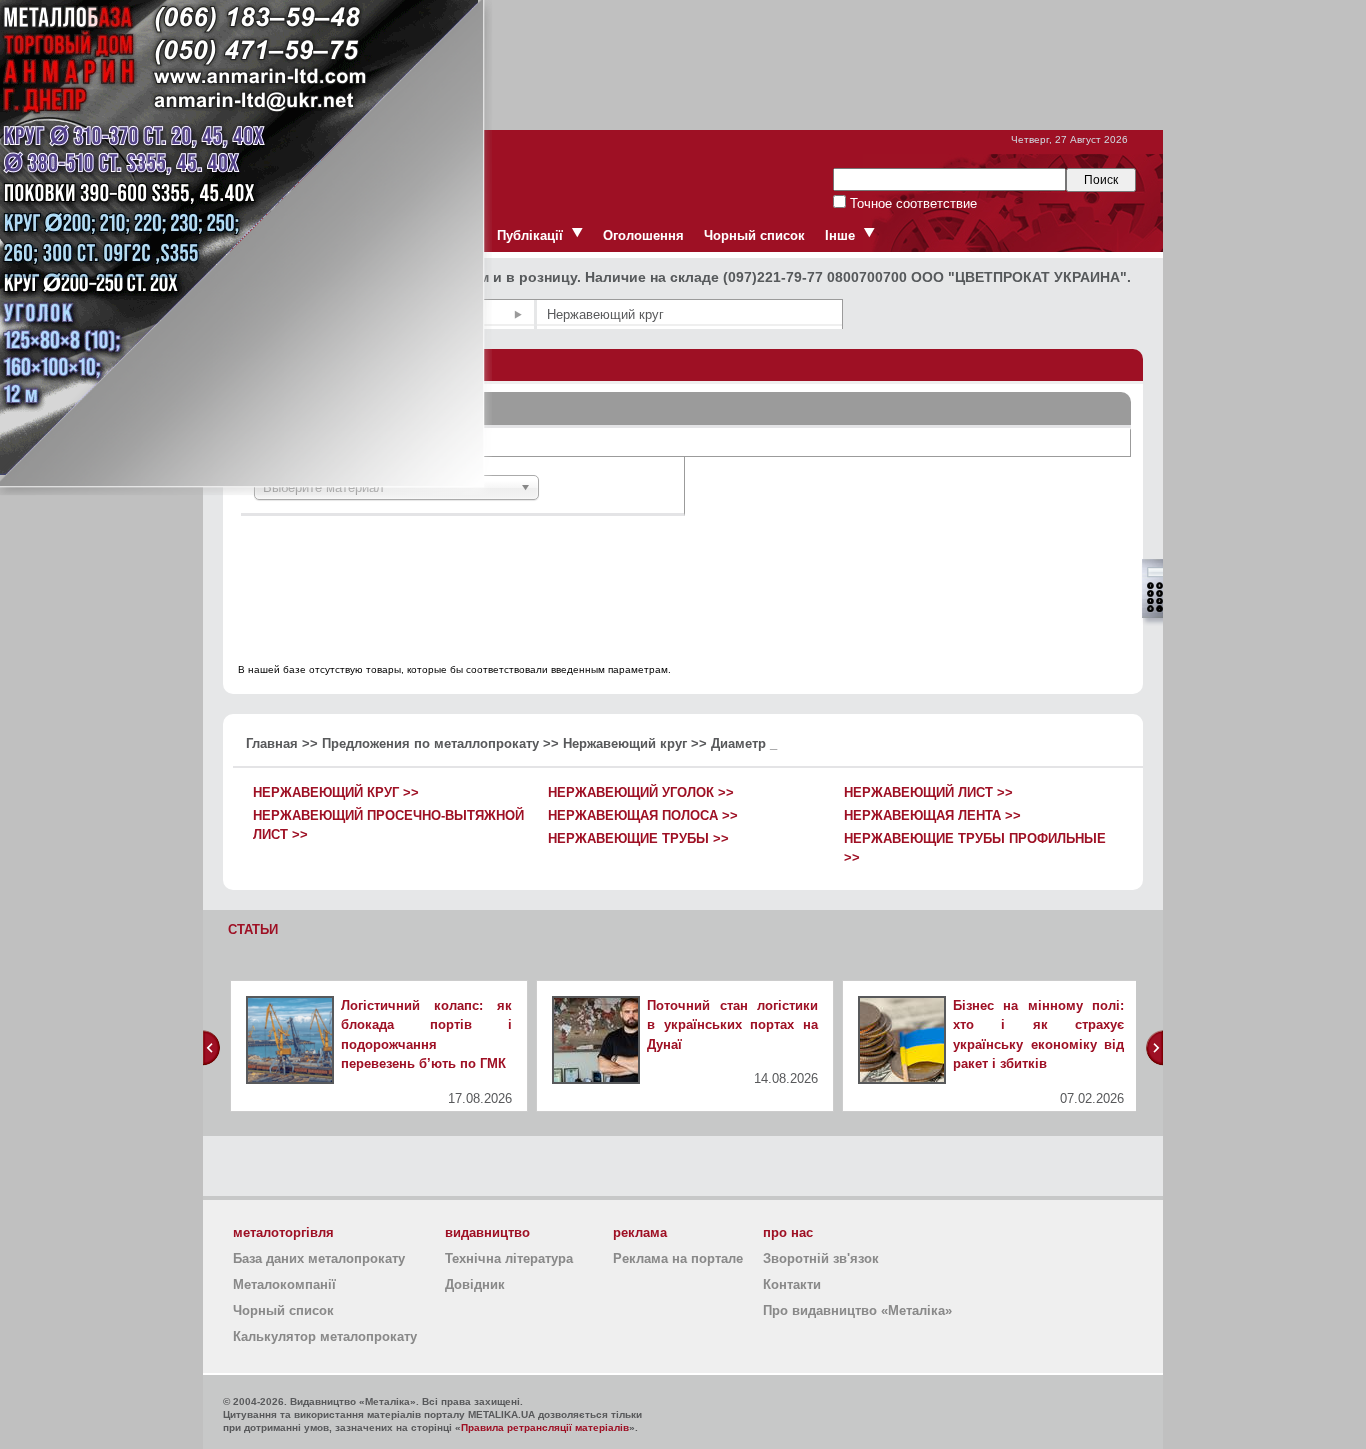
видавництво (487, 1232)
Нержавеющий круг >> (336, 792)
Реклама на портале (678, 1258)
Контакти (792, 1284)
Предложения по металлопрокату (430, 743)
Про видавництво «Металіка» (857, 1310)
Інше (840, 235)
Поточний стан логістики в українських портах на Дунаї (732, 1025)
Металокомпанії (284, 1284)
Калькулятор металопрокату (325, 1336)
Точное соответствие (911, 203)
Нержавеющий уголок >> (641, 792)
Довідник (475, 1284)
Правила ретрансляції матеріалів (545, 1427)
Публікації (530, 235)
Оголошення (643, 235)
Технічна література (509, 1258)
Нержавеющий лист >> (928, 792)
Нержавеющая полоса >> (643, 815)
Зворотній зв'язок (821, 1258)
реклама (640, 1232)
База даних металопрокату (319, 1258)
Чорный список (754, 235)
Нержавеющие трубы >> (638, 838)
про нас (788, 1232)
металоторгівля (283, 1232)
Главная (272, 743)
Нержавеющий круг (625, 743)
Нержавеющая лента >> (932, 815)
